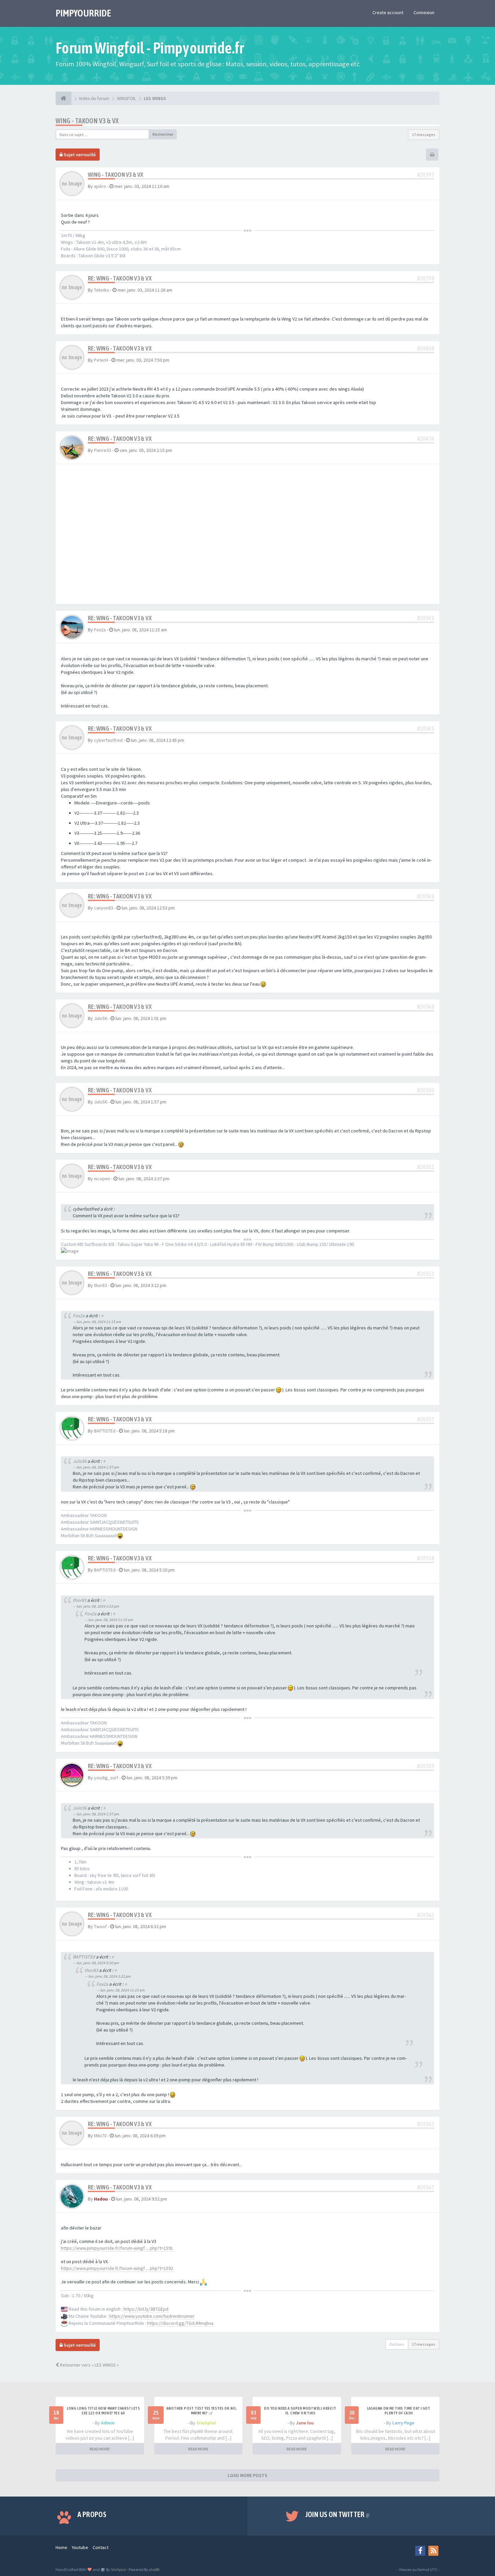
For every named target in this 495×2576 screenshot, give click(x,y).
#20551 (426, 1167)
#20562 (426, 1915)
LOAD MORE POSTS (247, 2475)
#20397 (426, 175)
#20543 (426, 618)
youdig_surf (106, 1778)
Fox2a (100, 630)
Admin (108, 2423)
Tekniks (102, 290)
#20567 (426, 2187)
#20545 (426, 729)
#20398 (426, 278)
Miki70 (100, 2136)
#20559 (426, 1766)
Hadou (101, 2199)
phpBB (154, 2569)
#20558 (426, 1558)
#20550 (426, 1090)
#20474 (426, 439)
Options (397, 2344)
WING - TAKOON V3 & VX (87, 121)
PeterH (101, 360)
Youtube (80, 2547)
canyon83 (104, 908)
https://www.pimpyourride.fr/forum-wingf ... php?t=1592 (117, 2268)
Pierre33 (103, 450)
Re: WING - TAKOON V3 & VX (120, 278)
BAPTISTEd (105, 1431)
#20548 (426, 1007)
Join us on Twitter (338, 2514)
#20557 (426, 1419)
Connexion (424, 12)
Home (61, 2547)
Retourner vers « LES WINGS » (89, 2365)
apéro (100, 186)
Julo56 (101, 1018)
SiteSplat (206, 2423)
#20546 (426, 896)
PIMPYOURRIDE (83, 13)
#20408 (426, 348)
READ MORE (100, 2449)
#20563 (426, 2124)
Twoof (100, 1926)
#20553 (426, 1274)
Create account (388, 12)
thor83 (101, 1285)
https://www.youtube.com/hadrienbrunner (152, 2316)
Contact (101, 2547)
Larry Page (403, 2423)
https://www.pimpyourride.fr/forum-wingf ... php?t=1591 (117, 2248)
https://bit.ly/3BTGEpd (146, 2309)
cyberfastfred (108, 740)
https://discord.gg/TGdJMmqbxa (180, 2323)
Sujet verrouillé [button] (79, 155)
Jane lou (305, 2423)
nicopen (102, 1179)
